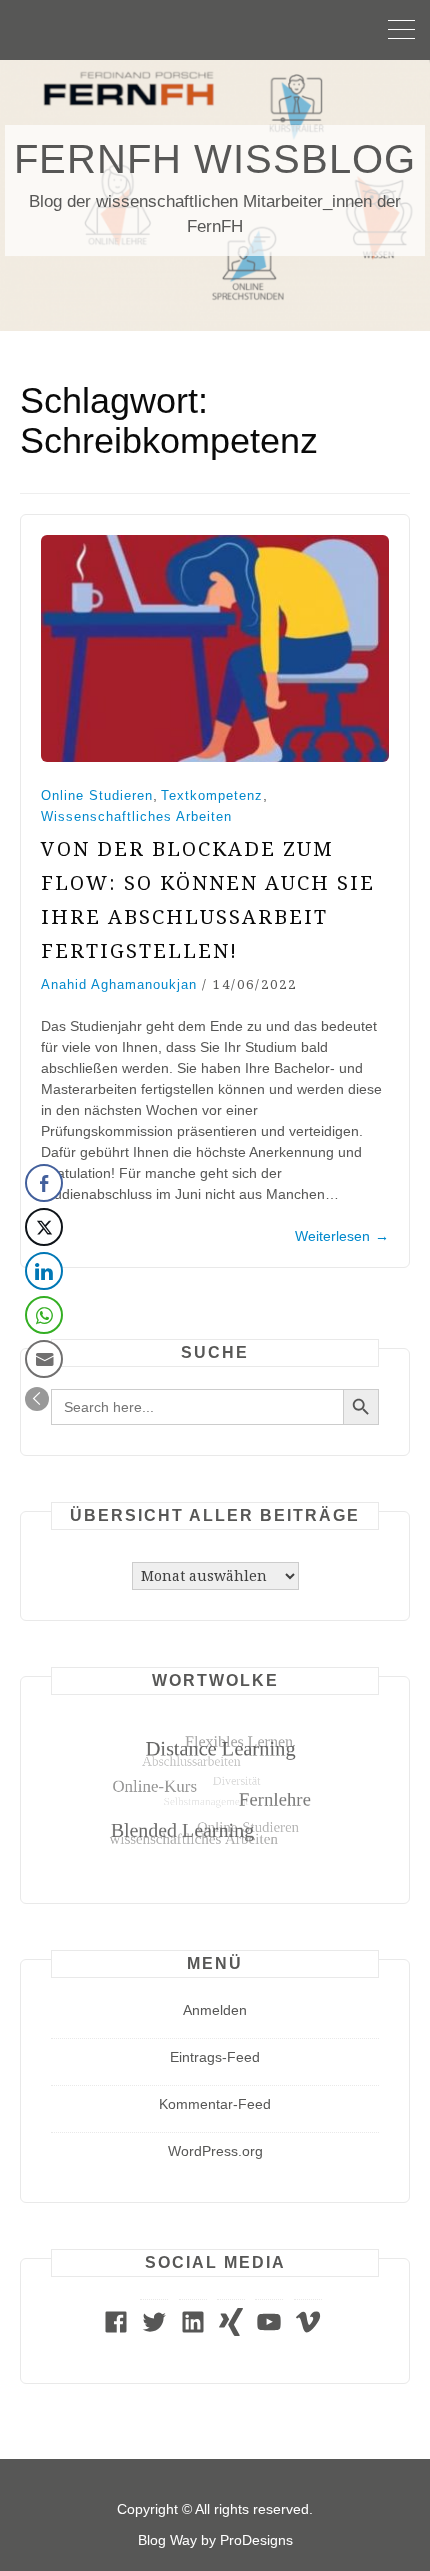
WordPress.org (215, 2151)
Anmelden (215, 2010)
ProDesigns (256, 2540)
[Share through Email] (44, 1359)
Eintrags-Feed (215, 2057)
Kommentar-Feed (215, 2104)
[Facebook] (116, 2331)
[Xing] (231, 2331)
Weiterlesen (342, 1236)
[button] (37, 1399)
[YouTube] (269, 2331)
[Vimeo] (308, 2331)
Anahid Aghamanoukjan (119, 984)
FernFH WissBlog (215, 159)
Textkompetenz (212, 795)
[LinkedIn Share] (44, 1271)
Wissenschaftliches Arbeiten (136, 816)
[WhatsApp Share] (44, 1315)
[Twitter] (154, 2331)
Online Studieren (97, 795)
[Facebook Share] (44, 1183)
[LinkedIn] (193, 2331)
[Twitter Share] (44, 1227)
